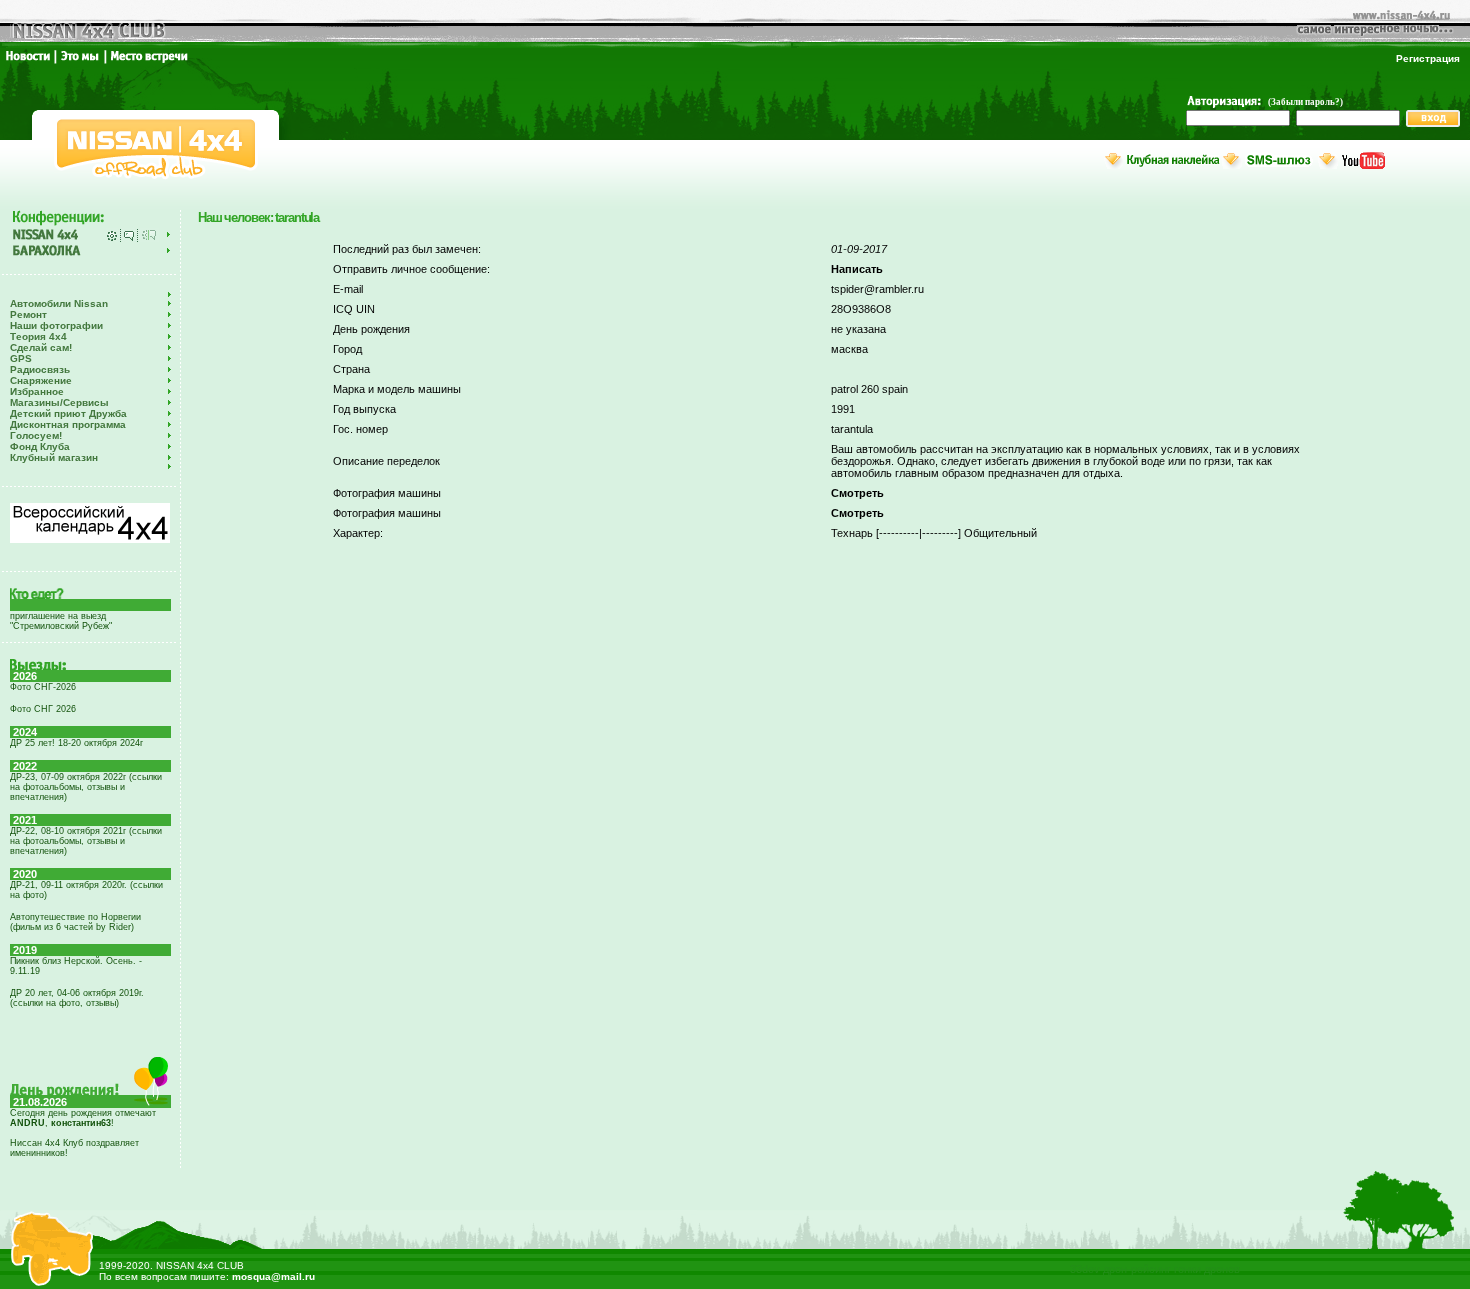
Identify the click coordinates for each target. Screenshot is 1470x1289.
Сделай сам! (41, 347)
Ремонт (28, 314)
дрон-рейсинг (1137, 1269)
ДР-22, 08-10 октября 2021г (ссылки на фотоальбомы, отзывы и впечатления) (86, 841)
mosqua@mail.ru (273, 1276)
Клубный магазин (54, 457)
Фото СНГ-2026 (43, 687)
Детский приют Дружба (68, 413)
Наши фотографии (56, 325)
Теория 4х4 (38, 336)
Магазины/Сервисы (59, 402)
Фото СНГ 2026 (43, 709)
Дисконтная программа (68, 424)
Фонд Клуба (40, 446)
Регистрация (1428, 58)
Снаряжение (41, 380)
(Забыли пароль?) (1305, 102)
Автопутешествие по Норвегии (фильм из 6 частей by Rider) (75, 922)
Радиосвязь (40, 369)
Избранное (37, 391)
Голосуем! (36, 435)
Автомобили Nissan (59, 303)
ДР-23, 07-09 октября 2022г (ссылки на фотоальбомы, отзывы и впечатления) (86, 787)
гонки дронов (1207, 1269)
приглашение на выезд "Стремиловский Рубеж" (61, 621)
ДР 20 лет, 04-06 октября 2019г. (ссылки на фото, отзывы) (77, 998)
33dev (1085, 1269)
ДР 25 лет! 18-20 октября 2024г (76, 743)
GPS (21, 358)
